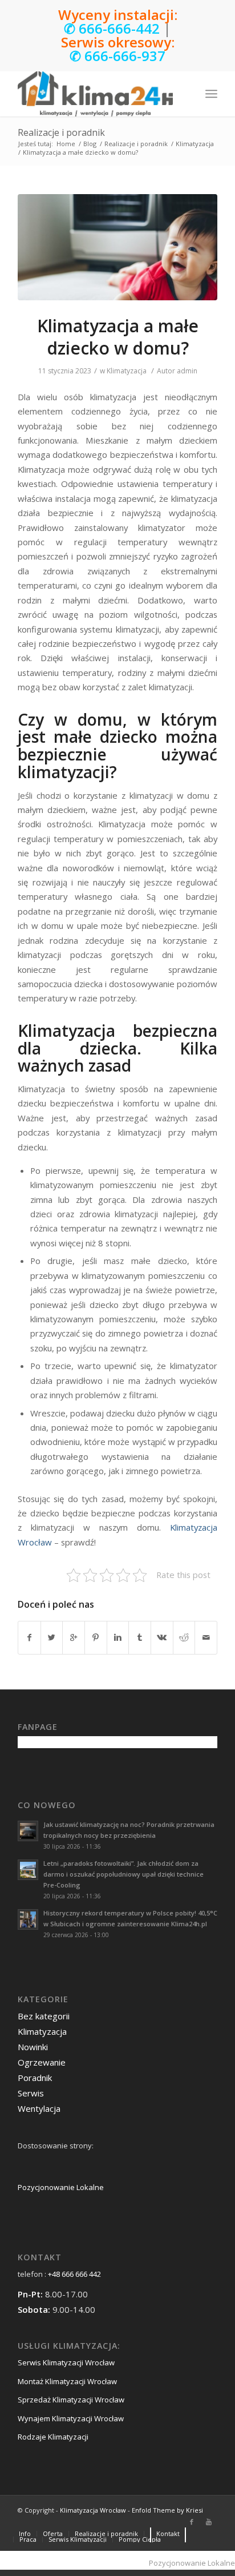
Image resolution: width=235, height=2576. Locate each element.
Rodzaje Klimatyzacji (53, 2437)
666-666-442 (119, 28)
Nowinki (33, 2047)
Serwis (31, 2093)
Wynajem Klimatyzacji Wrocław (71, 2418)
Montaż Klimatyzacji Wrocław (67, 2381)
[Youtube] (209, 2522)
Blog (90, 144)
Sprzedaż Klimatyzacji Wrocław (71, 2400)
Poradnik (35, 2078)
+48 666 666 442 (74, 2274)
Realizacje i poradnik (61, 132)
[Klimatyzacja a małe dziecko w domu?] (117, 247)
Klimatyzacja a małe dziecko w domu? (118, 337)
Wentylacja (39, 2108)
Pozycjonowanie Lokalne (61, 2187)
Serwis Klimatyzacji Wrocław (66, 2362)
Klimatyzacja (195, 144)
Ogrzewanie (42, 2062)
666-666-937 (125, 56)
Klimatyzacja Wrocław (93, 2510)
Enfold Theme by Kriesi (167, 2510)
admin (187, 371)
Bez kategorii (44, 2016)
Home (66, 144)
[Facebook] (192, 2522)
